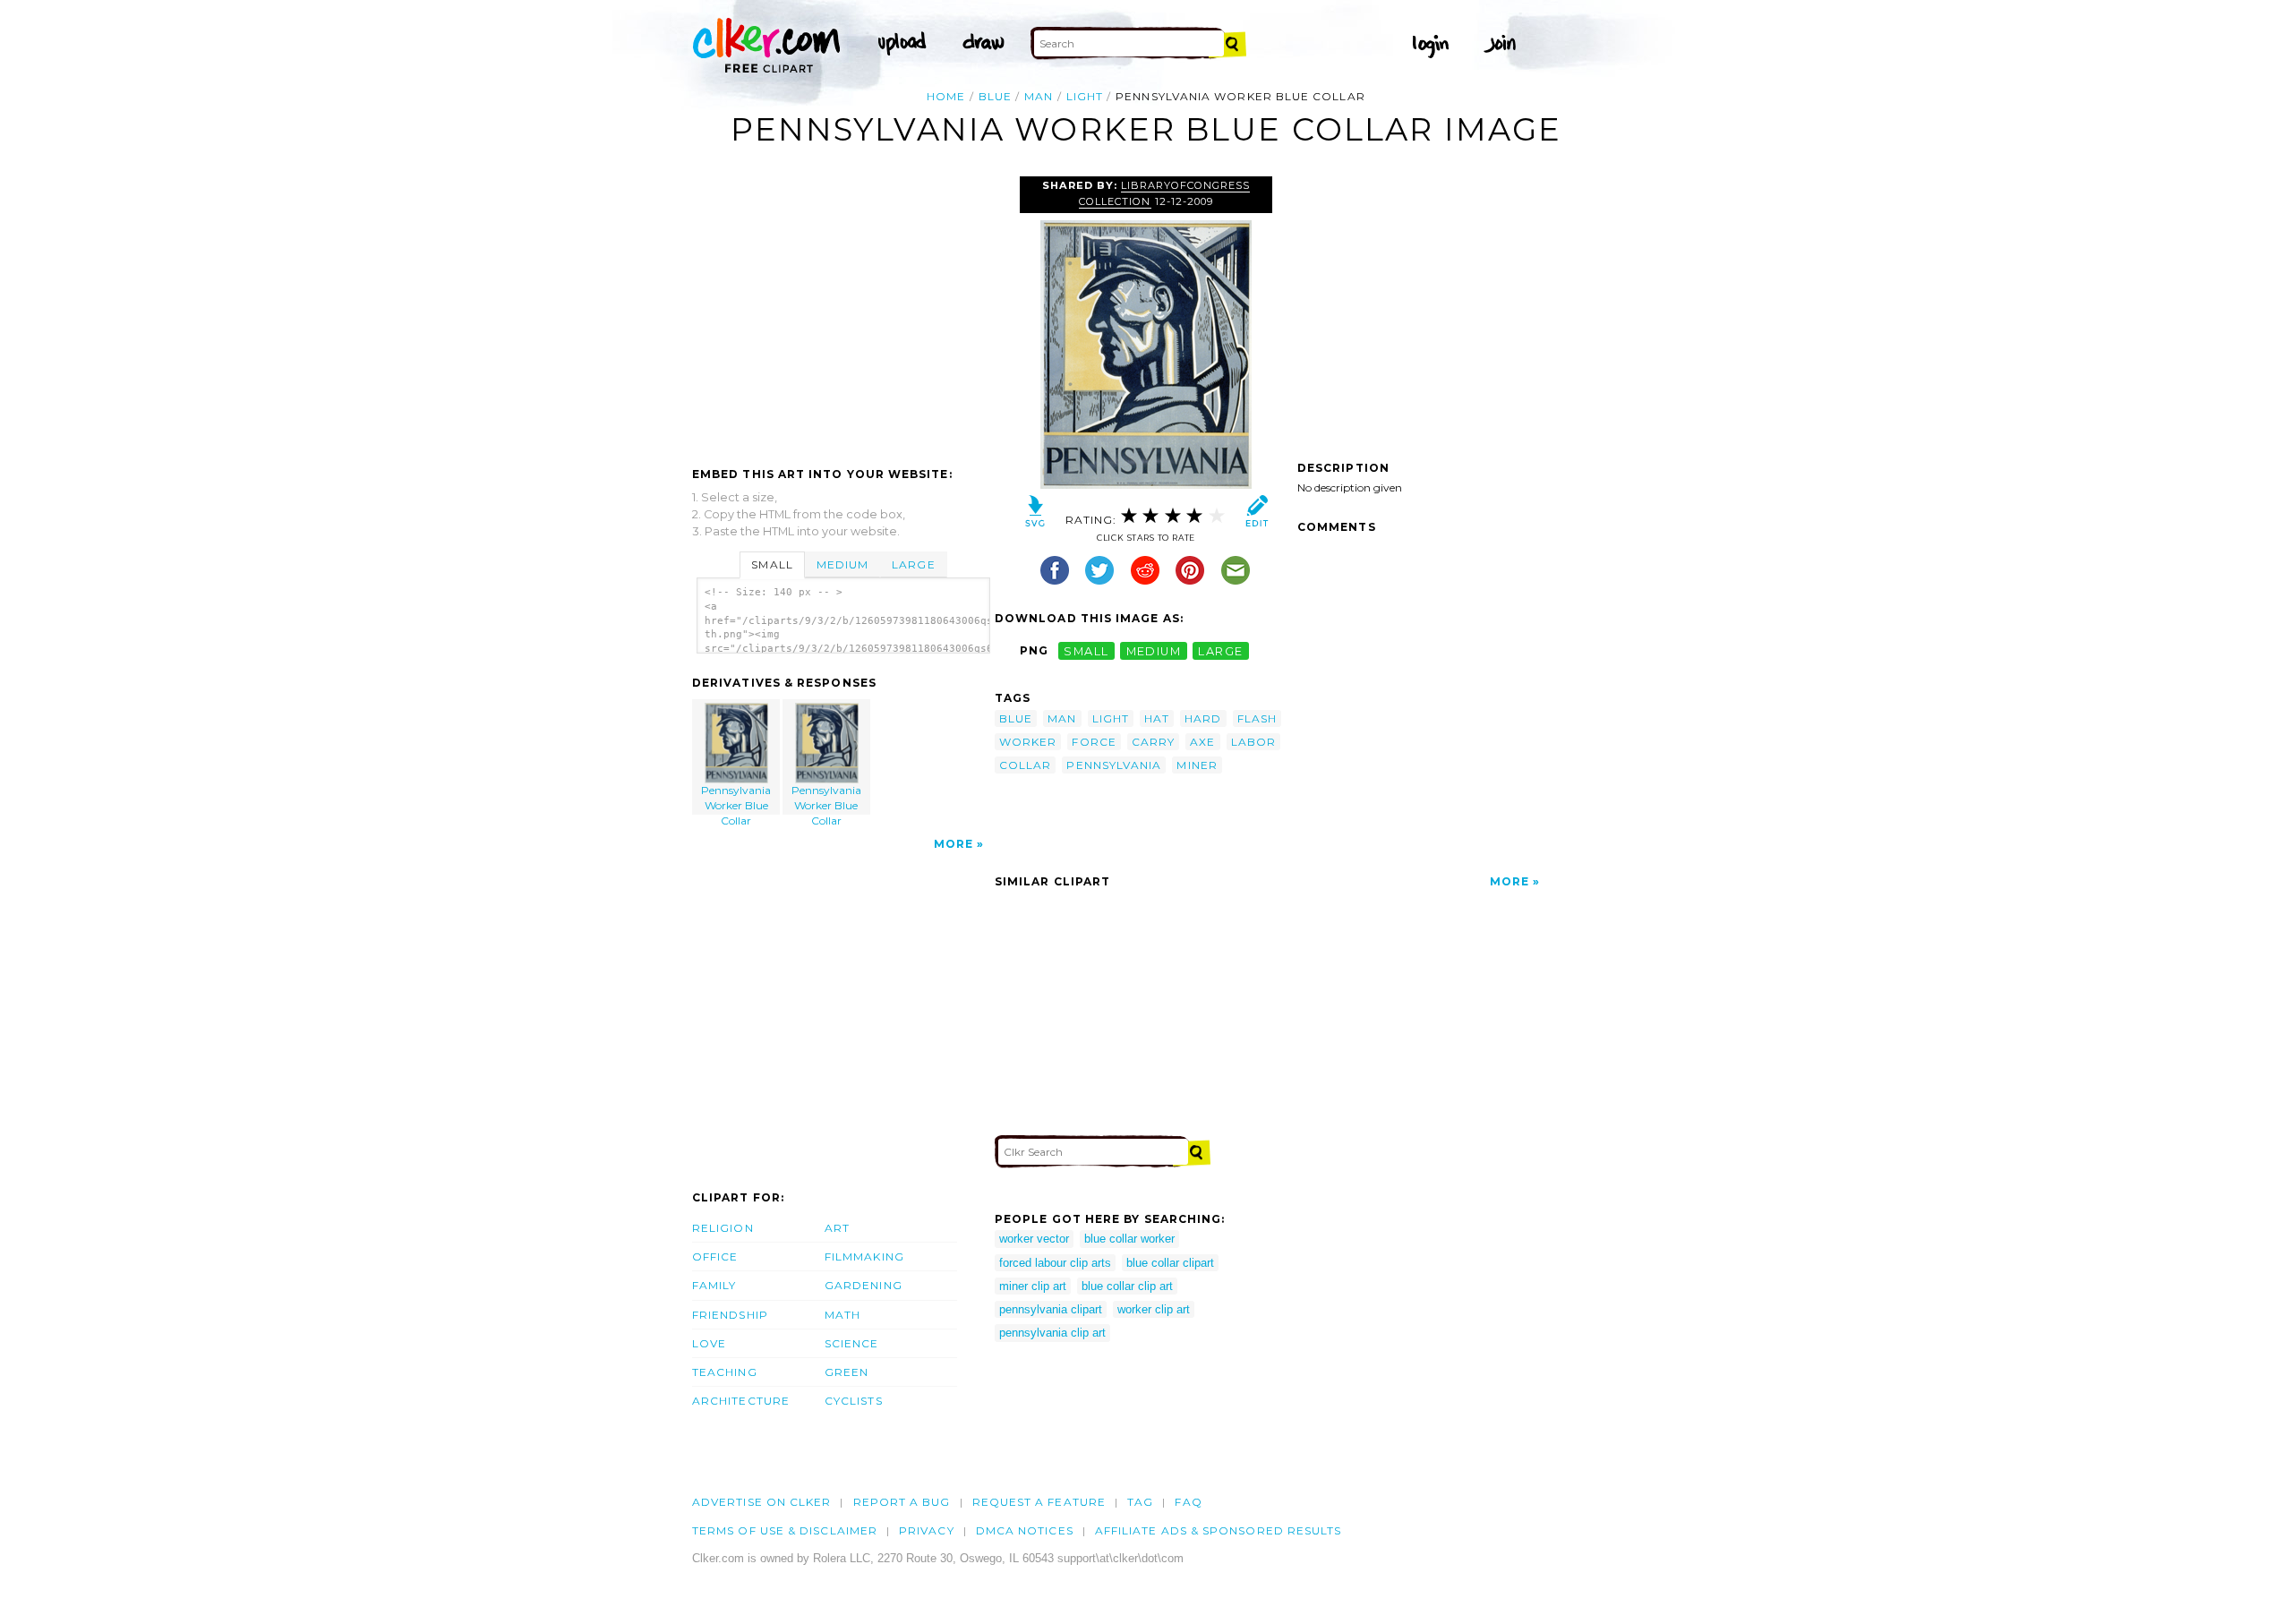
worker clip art (1154, 1309)
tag (1140, 1502)
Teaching (725, 1372)
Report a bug (902, 1502)
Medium (842, 564)
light (1085, 96)
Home (946, 96)
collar (1025, 765)
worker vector (1034, 1239)
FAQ (1188, 1502)
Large (913, 564)
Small (772, 564)
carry (1153, 742)
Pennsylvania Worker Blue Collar (736, 799)
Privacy (927, 1530)
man (1039, 96)
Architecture (741, 1401)
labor (1253, 742)
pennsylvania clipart (1051, 1309)
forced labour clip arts (1055, 1263)
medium (1154, 650)
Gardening (864, 1285)
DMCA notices (1025, 1530)
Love (709, 1343)
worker (1028, 742)
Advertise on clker (761, 1502)
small (1086, 650)
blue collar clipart (1170, 1263)
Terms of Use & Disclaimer (785, 1530)
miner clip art (1033, 1286)
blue (995, 96)
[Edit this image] (1257, 515)
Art (837, 1228)
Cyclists (854, 1401)
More (954, 844)
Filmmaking (864, 1256)
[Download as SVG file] (1035, 515)
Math (842, 1315)
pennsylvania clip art (1052, 1333)
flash (1257, 718)
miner (1197, 765)
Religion (723, 1228)
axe (1202, 742)
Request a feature (1039, 1502)
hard (1203, 718)
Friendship (730, 1315)
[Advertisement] (842, 311)
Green (847, 1372)
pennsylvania (1114, 765)
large (1220, 650)
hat (1157, 718)
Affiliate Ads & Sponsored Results (1219, 1530)
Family (714, 1285)
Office (715, 1256)
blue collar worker (1129, 1239)
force (1094, 742)
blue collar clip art (1127, 1286)
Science (852, 1343)
